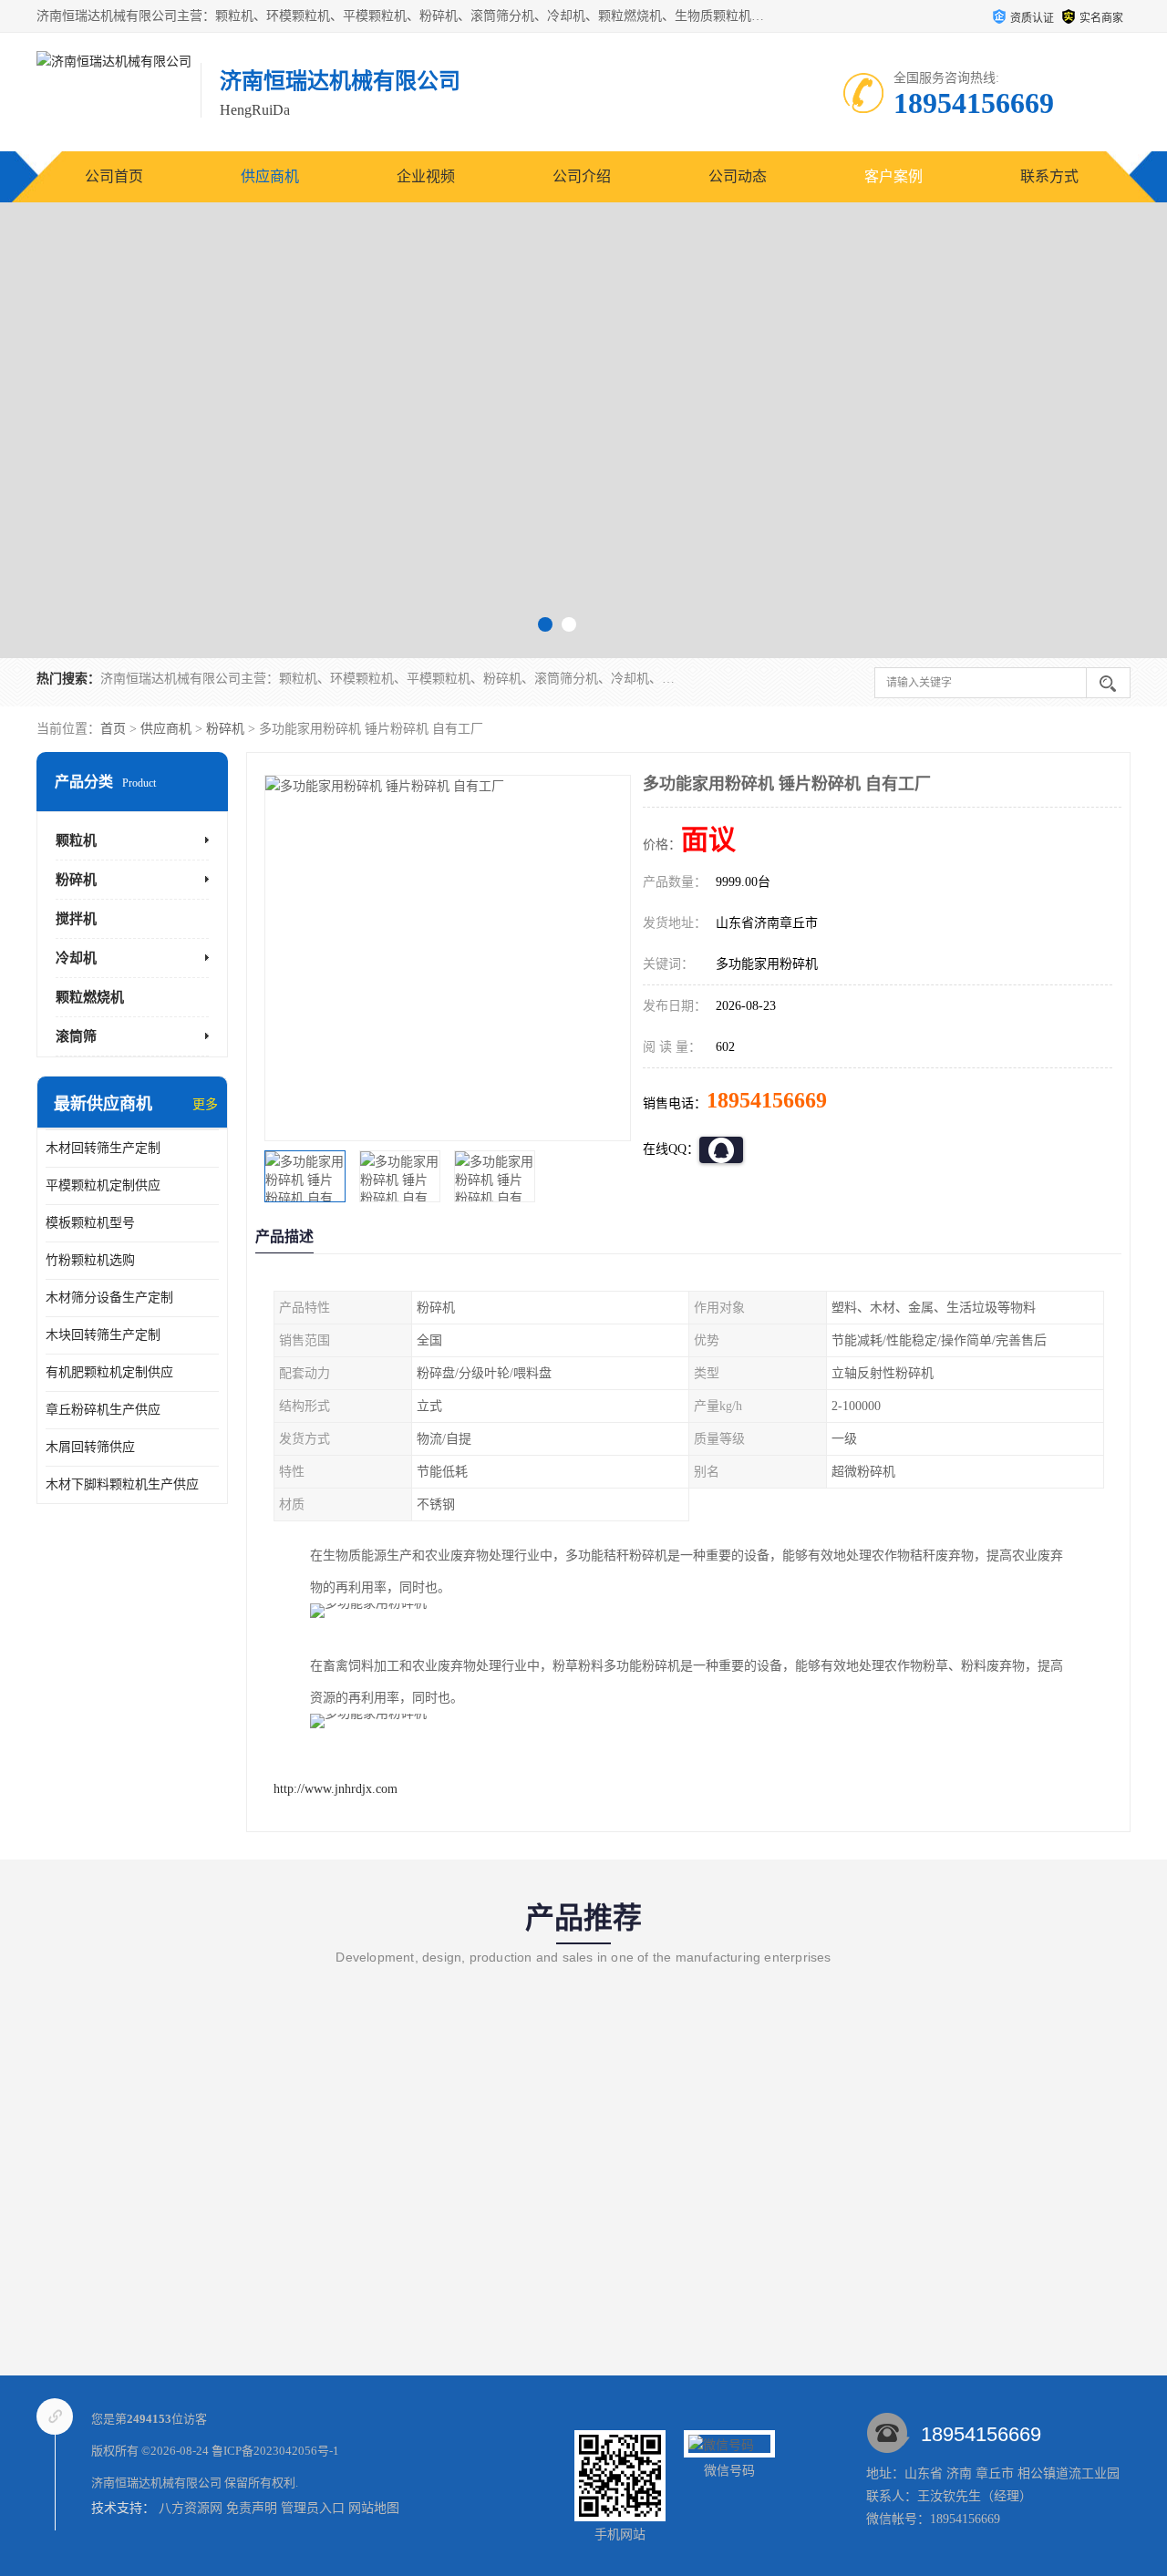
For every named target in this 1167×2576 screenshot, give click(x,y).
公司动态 (738, 176)
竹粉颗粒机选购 (90, 1260)
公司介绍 (582, 176)
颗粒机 (76, 840)
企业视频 (426, 176)
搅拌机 (76, 919)
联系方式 (1049, 176)
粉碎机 (225, 729)
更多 (205, 1104)
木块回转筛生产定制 (103, 1335)
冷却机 (76, 958)
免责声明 (252, 2508)
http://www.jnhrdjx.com (336, 1789)
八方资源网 (191, 2508)
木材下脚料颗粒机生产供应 (122, 1484)
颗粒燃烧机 (90, 997)
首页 (113, 729)
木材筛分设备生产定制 (109, 1298)
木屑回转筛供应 (90, 1447)
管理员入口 (313, 2508)
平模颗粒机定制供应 (103, 1185)
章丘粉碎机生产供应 (103, 1410)
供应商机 (270, 176)
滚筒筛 (76, 1036)
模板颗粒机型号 (90, 1223)
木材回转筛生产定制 (103, 1148)
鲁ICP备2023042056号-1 (275, 2451)
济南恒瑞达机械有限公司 (156, 2483)
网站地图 (374, 2508)
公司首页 (114, 176)
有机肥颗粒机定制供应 (109, 1372)
